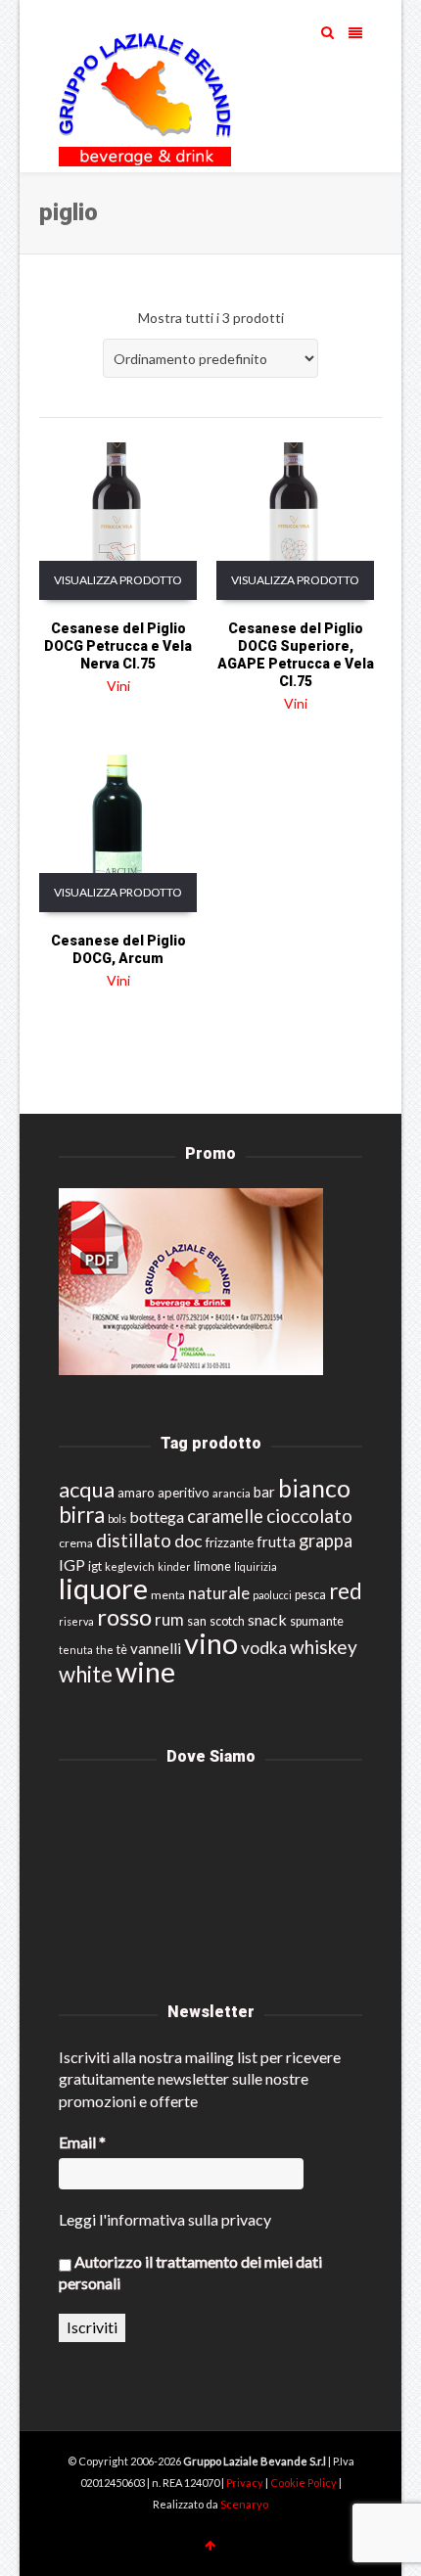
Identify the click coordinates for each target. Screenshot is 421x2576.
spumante (317, 1621)
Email (82, 2142)
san (197, 1621)
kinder (174, 1566)
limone (212, 1566)
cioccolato (309, 1516)
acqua (87, 1489)
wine (145, 1672)
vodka (264, 1648)
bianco (314, 1488)
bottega (157, 1517)
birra (82, 1515)
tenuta (76, 1650)
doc (188, 1541)
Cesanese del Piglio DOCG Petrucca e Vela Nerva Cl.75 (118, 646)
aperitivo (184, 1493)
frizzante (230, 1542)
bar (264, 1492)
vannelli (156, 1648)
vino (211, 1643)
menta (168, 1595)
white (86, 1674)
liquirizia (256, 1566)
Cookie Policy (304, 2483)
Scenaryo (244, 2504)
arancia (232, 1493)
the (105, 1650)
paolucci (272, 1595)
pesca (310, 1595)
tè (122, 1650)
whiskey (324, 1647)
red (346, 1591)
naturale (219, 1593)
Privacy (246, 2483)
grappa (326, 1541)
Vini (118, 686)
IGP (72, 1564)
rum (169, 1619)
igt (95, 1566)
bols (117, 1518)
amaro (136, 1493)
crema (76, 1543)
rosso (124, 1617)
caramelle (225, 1516)
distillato (134, 1540)
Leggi (77, 2219)
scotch (227, 1621)
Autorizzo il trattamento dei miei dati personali (190, 2272)
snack (267, 1619)
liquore (103, 1588)
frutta (276, 1541)
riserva (76, 1621)
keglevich (130, 1566)
